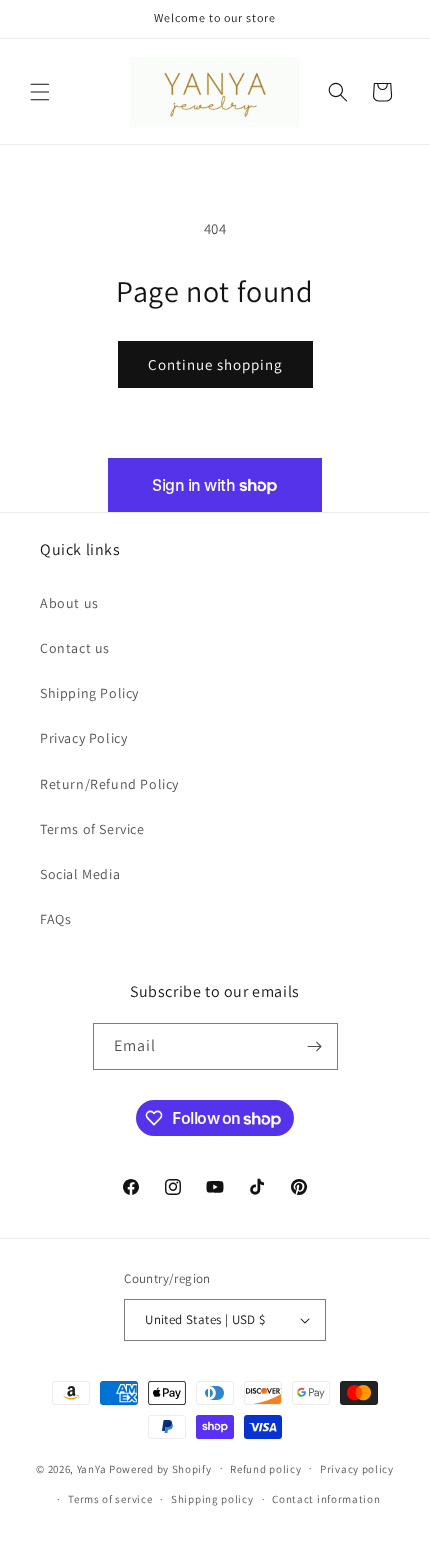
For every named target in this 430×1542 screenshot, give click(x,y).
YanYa (92, 1468)
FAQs (55, 919)
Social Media (80, 874)
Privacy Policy (83, 738)
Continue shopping (215, 364)
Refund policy (265, 1469)
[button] (40, 92)
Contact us (75, 648)
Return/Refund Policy (109, 784)
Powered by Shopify (160, 1468)
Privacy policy (357, 1469)
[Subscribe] (315, 1046)
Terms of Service (92, 829)
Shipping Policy (89, 693)
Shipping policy (212, 1499)
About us (69, 603)
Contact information (326, 1499)
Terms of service (110, 1499)
